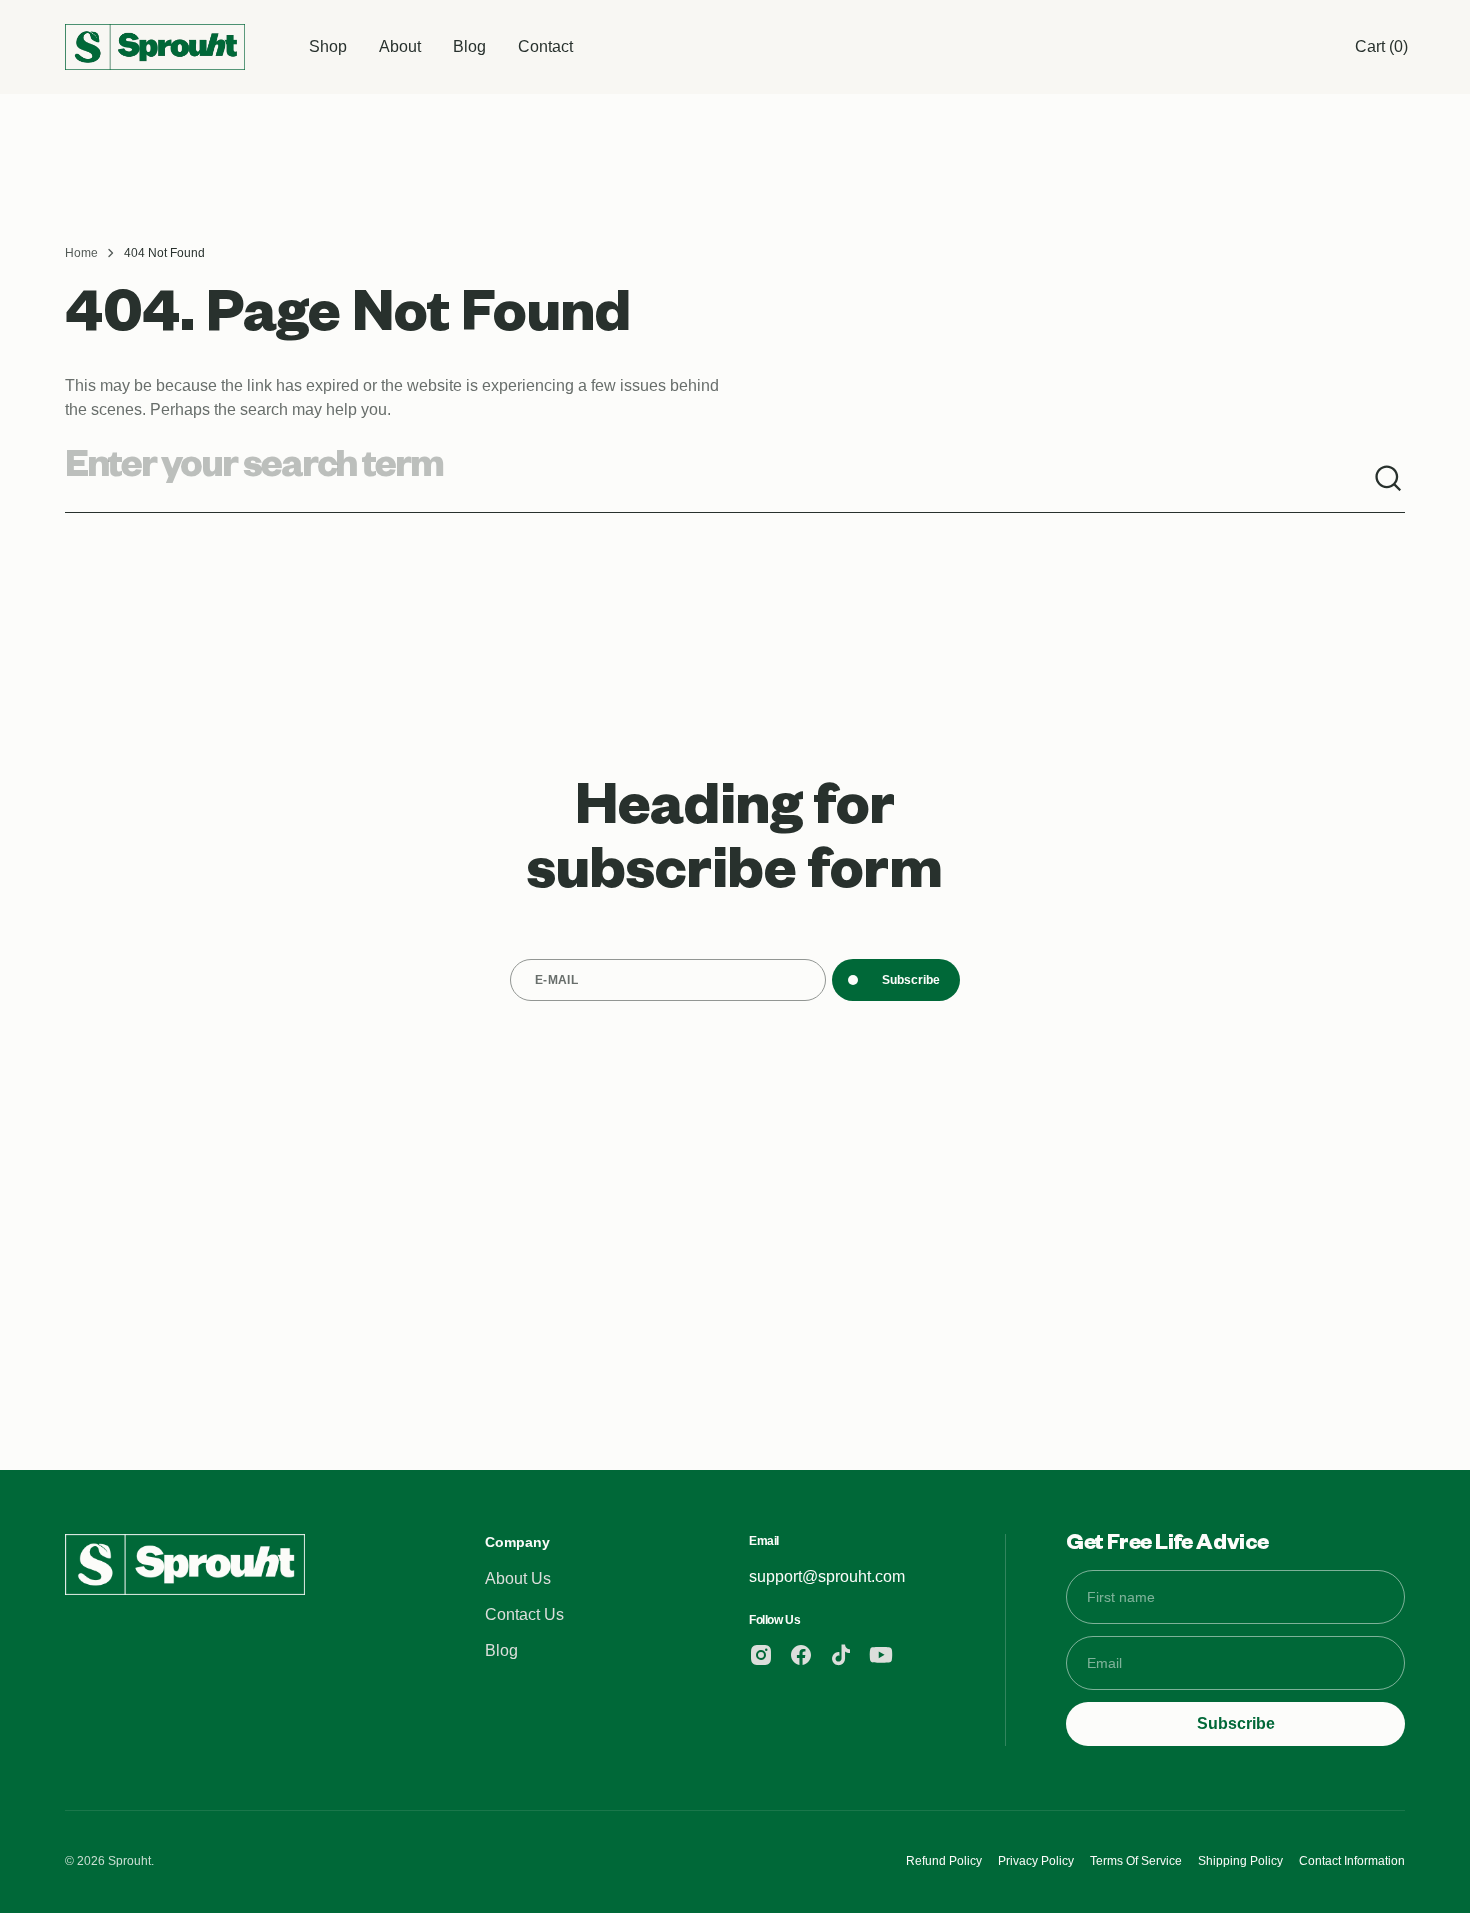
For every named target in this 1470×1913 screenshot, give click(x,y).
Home (81, 253)
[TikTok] (841, 1655)
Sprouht (129, 1861)
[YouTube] (881, 1655)
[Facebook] (801, 1655)
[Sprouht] (155, 46)
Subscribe (911, 980)
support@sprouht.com (827, 1576)
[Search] (1389, 479)
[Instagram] (761, 1655)
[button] (1381, 47)
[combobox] (719, 479)
